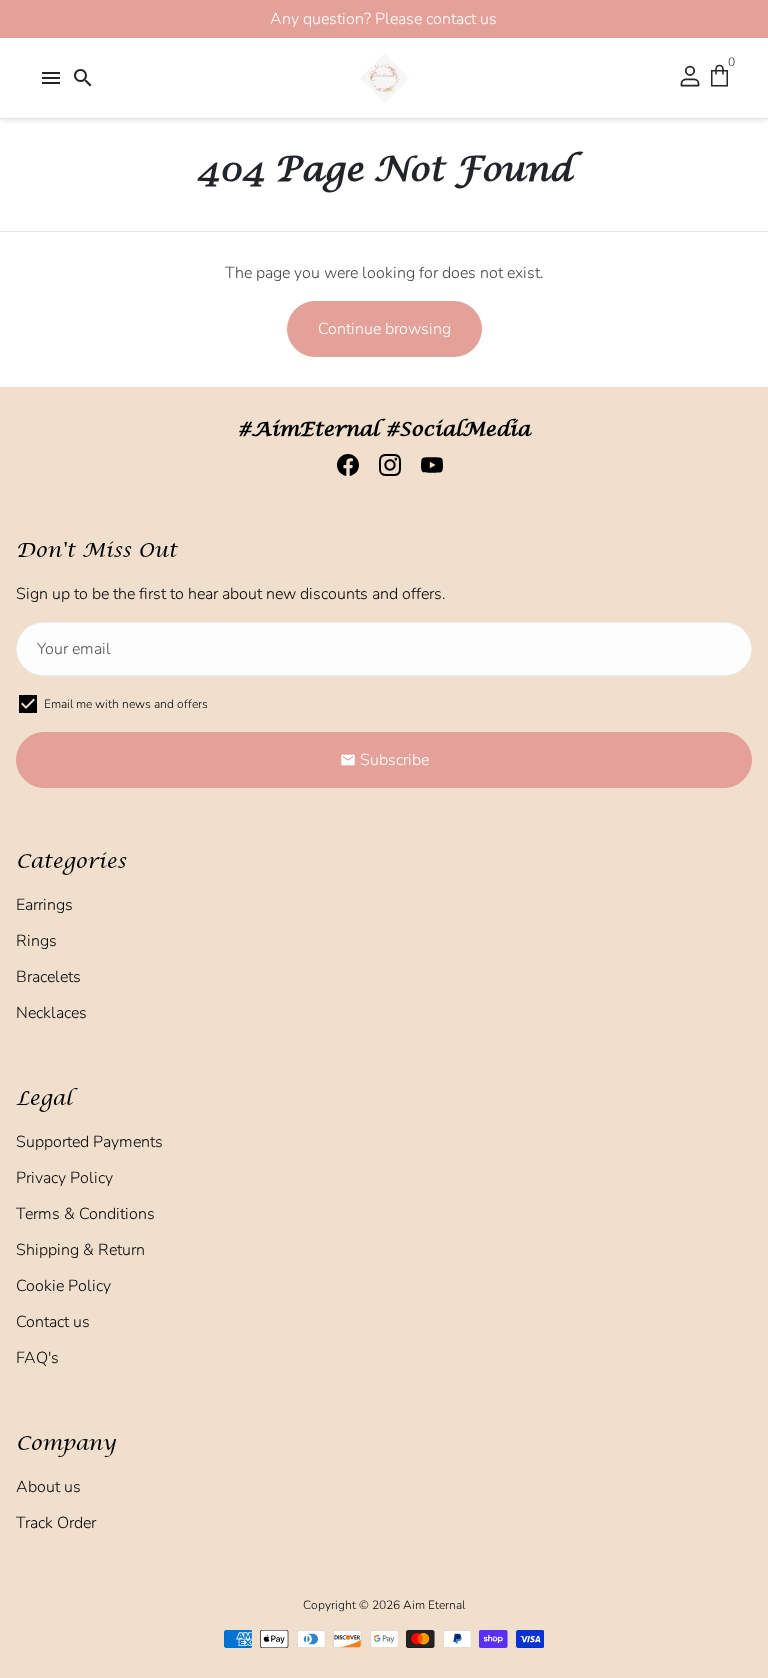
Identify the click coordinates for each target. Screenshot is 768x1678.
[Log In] (690, 78)
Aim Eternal (434, 1605)
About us (48, 1487)
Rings (36, 941)
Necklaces (51, 1013)
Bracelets (48, 977)
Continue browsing (384, 329)
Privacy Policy (64, 1178)
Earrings (44, 905)
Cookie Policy (63, 1286)
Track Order (56, 1523)
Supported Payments (89, 1142)
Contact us (53, 1322)
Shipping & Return (80, 1250)
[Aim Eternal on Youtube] (426, 465)
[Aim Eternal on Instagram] (384, 465)
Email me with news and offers (126, 704)
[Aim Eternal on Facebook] (342, 465)
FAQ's (37, 1358)
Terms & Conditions (85, 1214)
